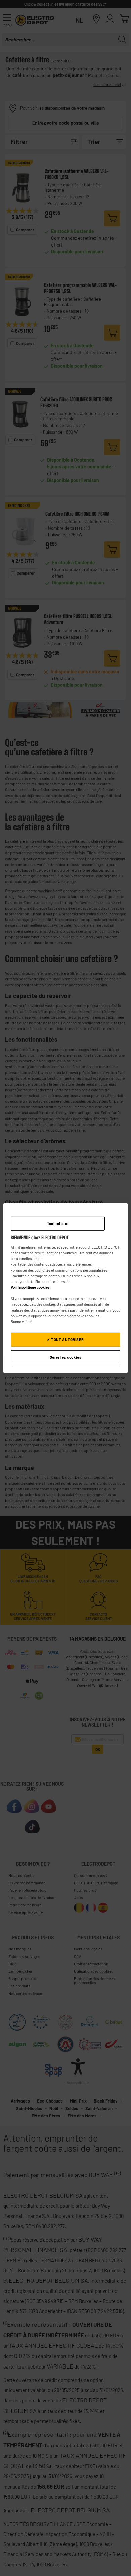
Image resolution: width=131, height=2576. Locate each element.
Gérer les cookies (66, 1357)
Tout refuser (58, 1224)
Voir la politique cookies (30, 1287)
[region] (66, 1288)
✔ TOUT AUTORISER (65, 1340)
